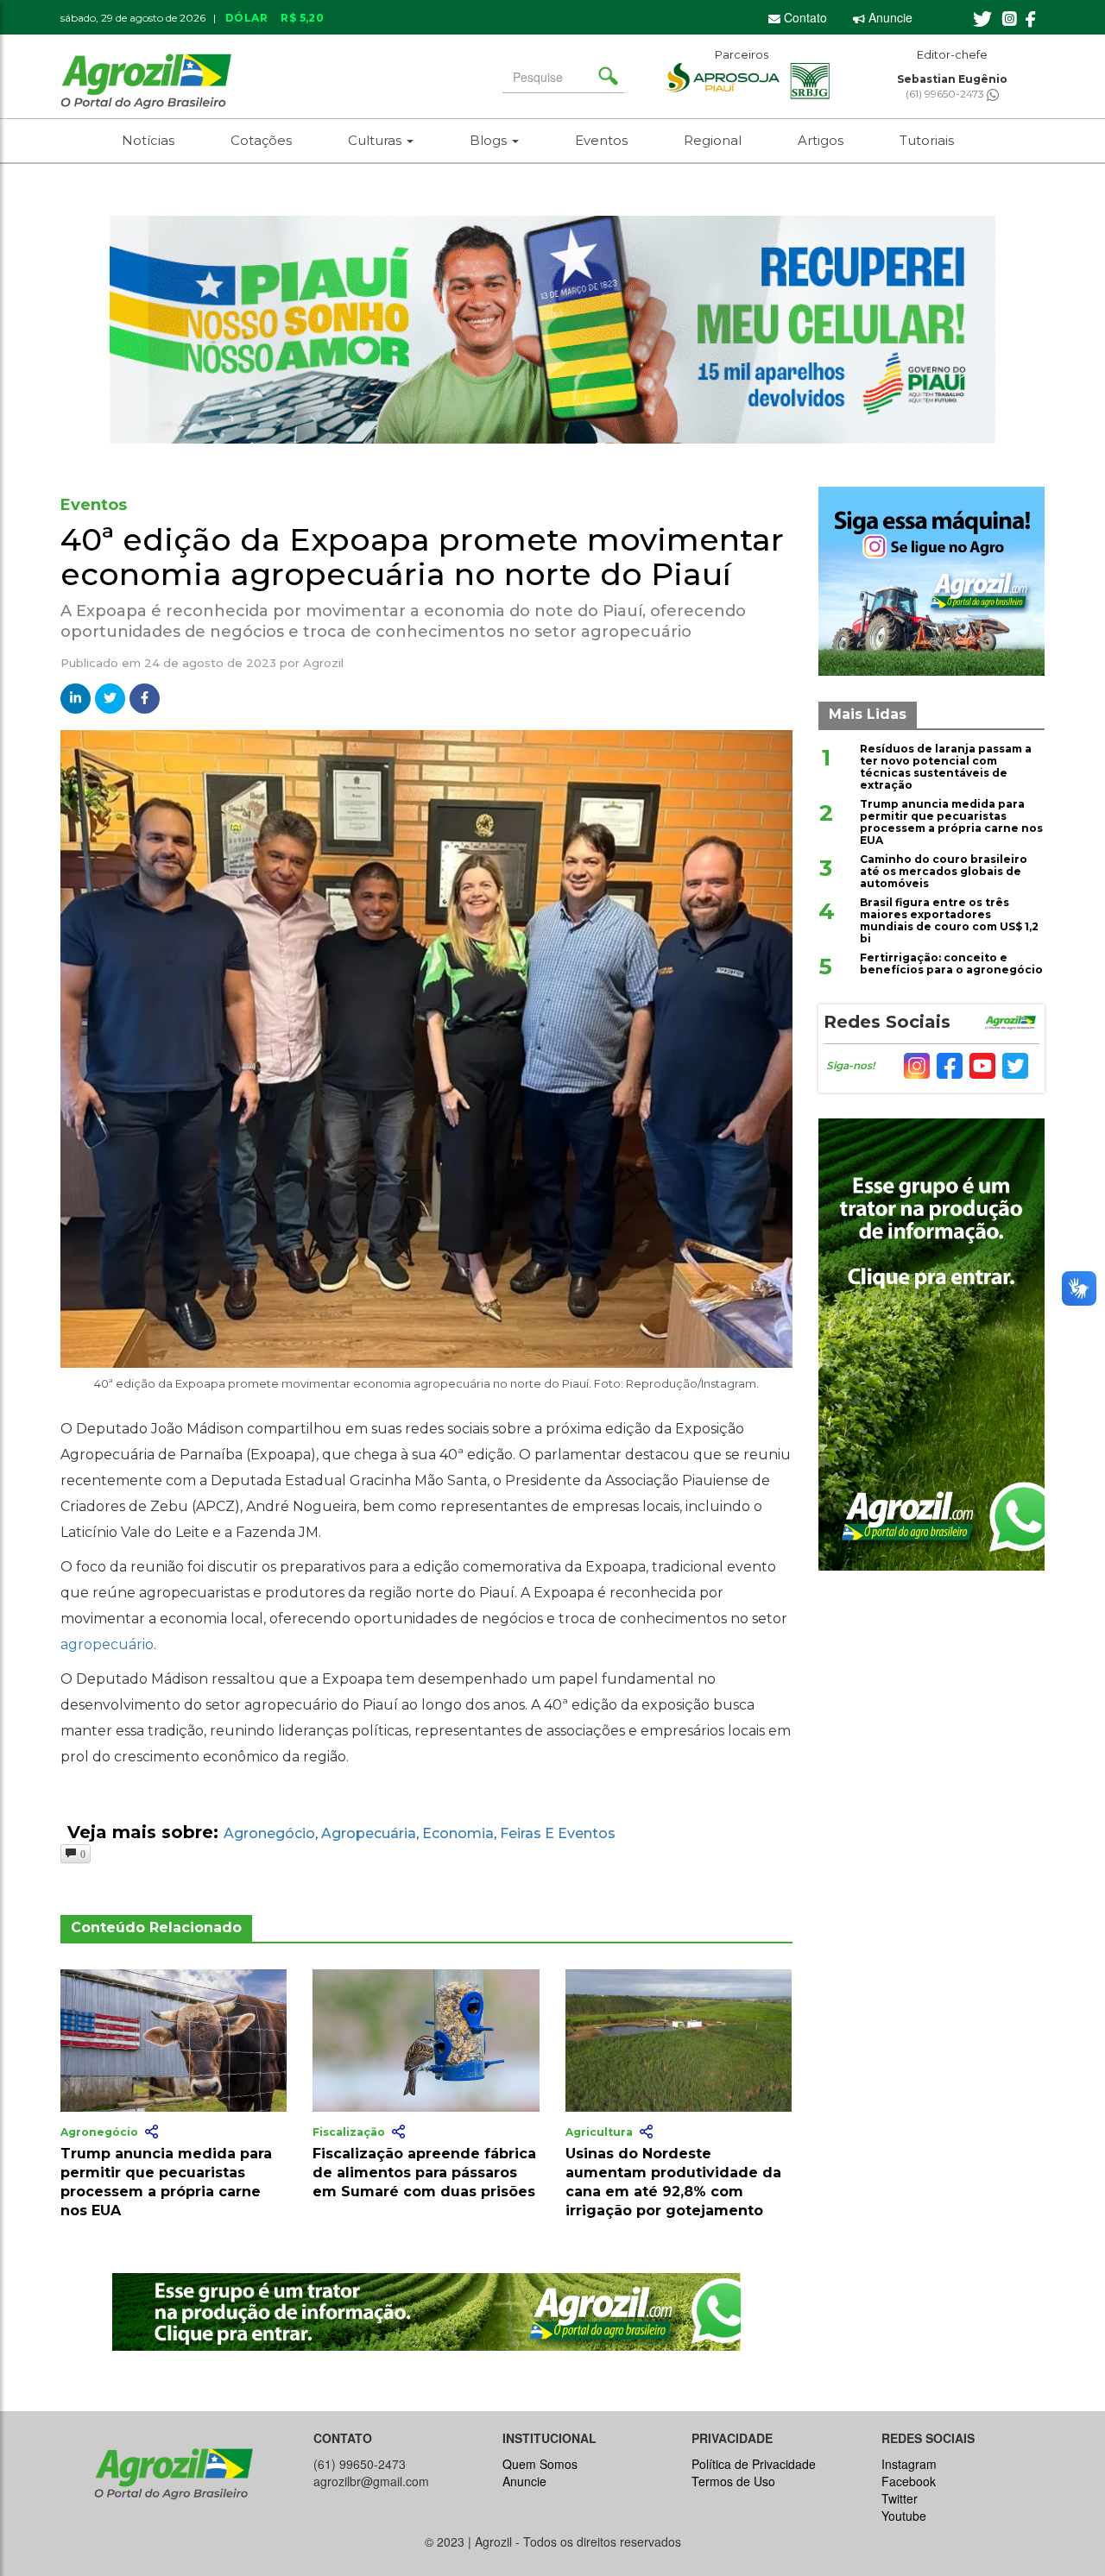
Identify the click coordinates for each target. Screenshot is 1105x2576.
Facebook (909, 2481)
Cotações (261, 140)
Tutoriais (927, 140)
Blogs (490, 140)
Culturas (376, 140)
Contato (804, 17)
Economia (458, 1833)
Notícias (148, 140)
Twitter (900, 2498)
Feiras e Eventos (558, 1833)
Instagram (909, 2464)
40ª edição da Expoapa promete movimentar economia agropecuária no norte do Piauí (422, 557)
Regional (713, 140)
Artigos (821, 140)
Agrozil (323, 663)
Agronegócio (269, 1833)
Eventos (601, 140)
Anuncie (889, 17)
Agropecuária (369, 1833)
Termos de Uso (733, 2481)
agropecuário (107, 1644)
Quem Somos (540, 2464)
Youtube (904, 2516)
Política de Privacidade (754, 2464)
